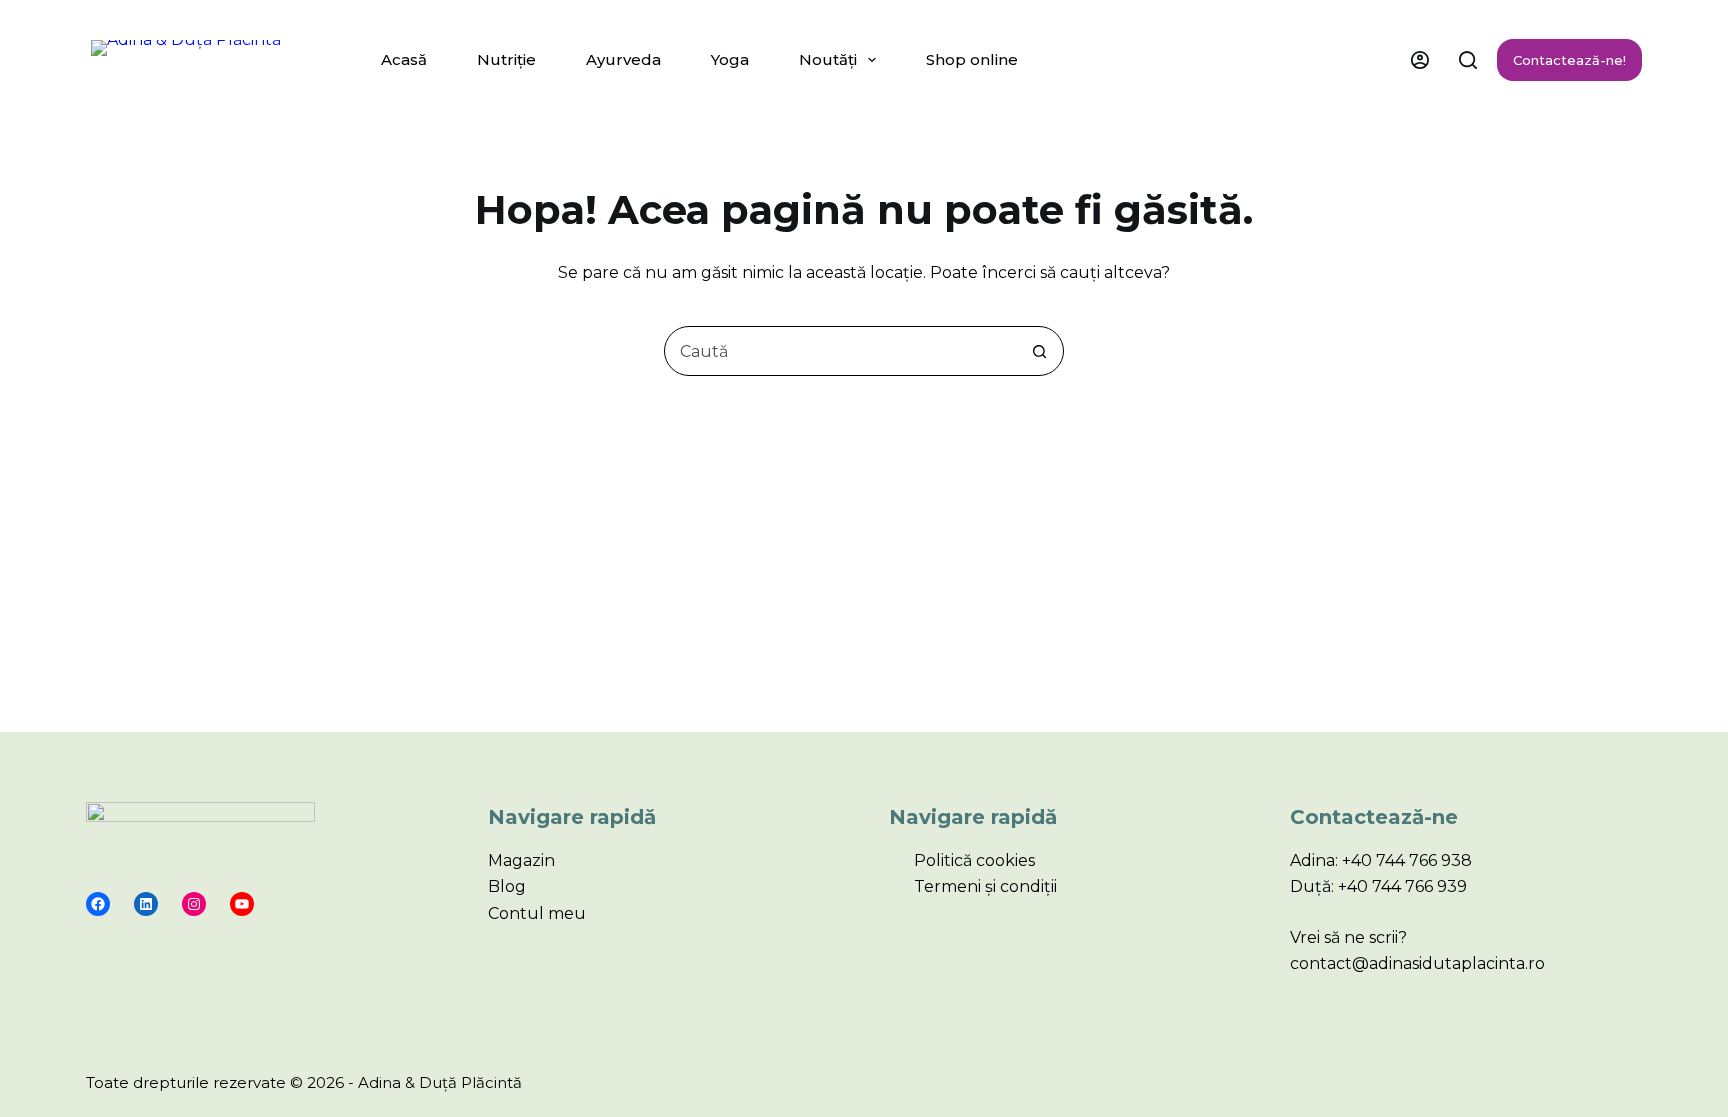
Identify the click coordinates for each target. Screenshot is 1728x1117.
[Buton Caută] (1039, 351)
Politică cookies (974, 860)
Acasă (404, 59)
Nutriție (506, 59)
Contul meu (537, 913)
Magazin (521, 860)
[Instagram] (194, 904)
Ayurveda (623, 59)
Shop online (972, 59)
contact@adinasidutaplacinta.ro (1417, 963)
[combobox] (840, 351)
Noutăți (828, 59)
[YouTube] (242, 904)
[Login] (1420, 60)
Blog (507, 886)
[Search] (1468, 60)
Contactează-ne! (1569, 60)
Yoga (730, 59)
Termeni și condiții (985, 886)
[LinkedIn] (146, 904)
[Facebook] (98, 904)
